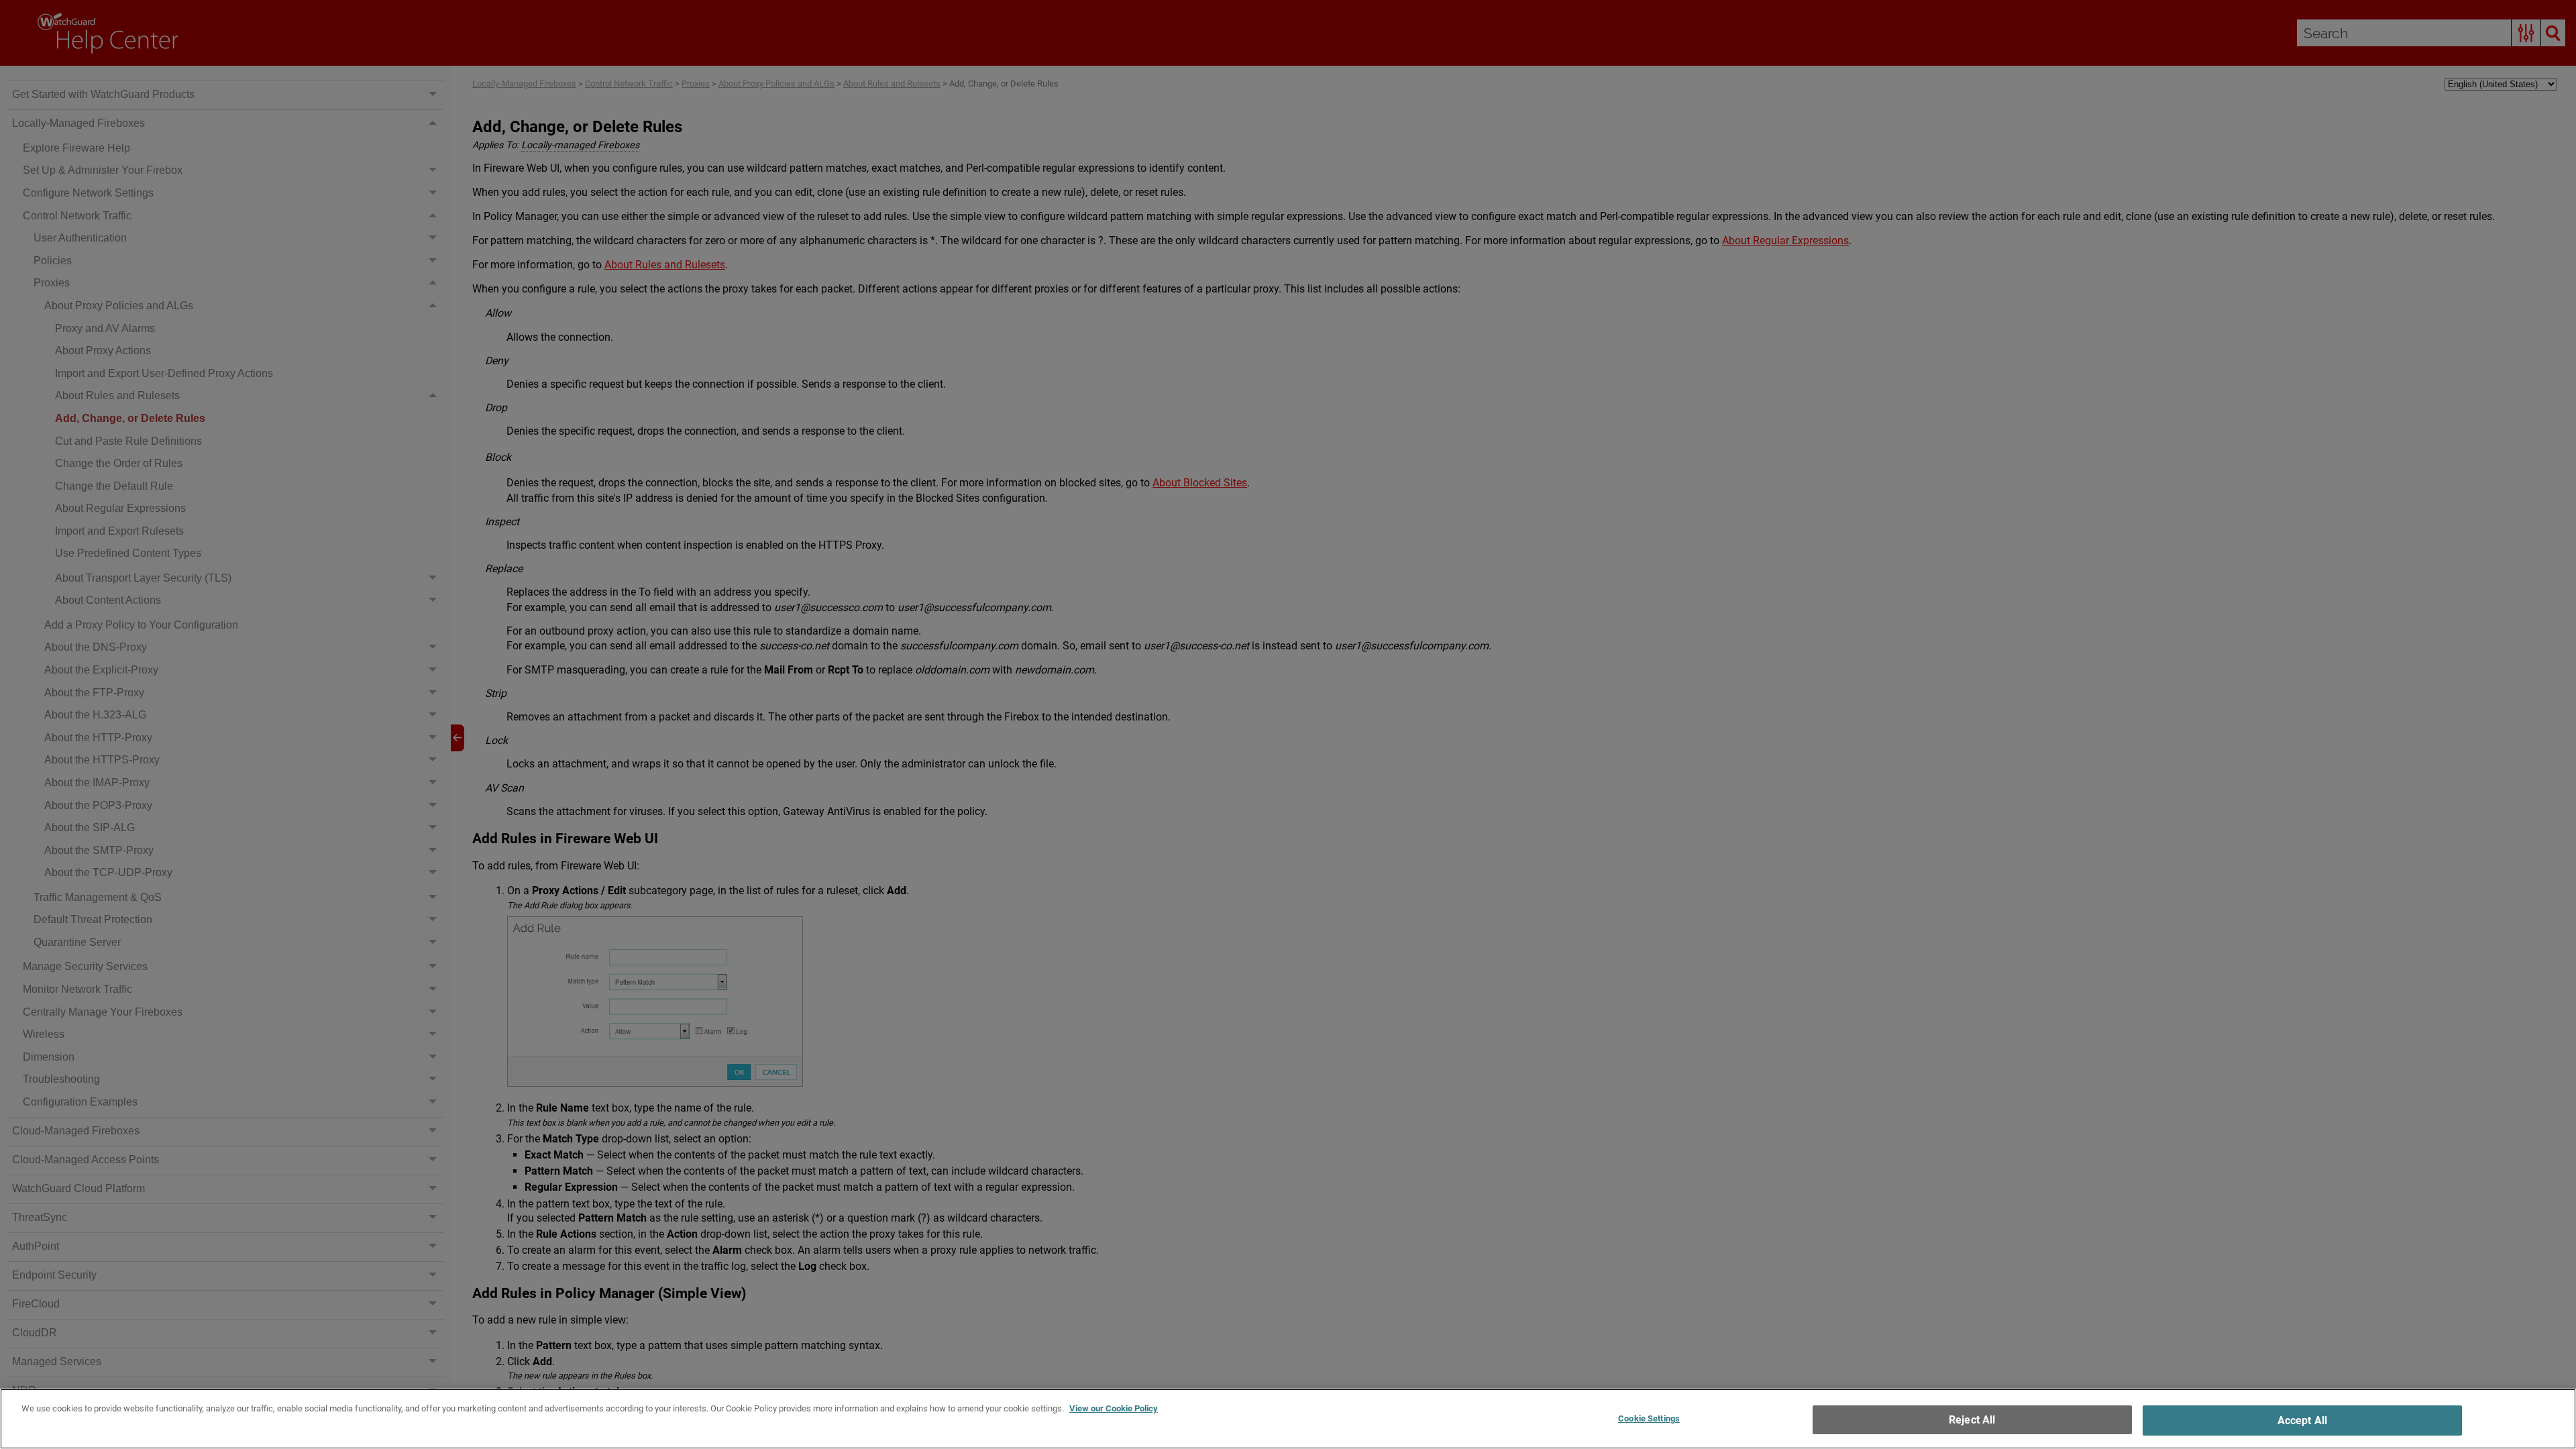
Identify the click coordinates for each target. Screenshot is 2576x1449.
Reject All (1972, 1420)
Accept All (2303, 1420)
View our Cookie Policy (1114, 1408)
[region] (1288, 1419)
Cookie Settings (1649, 1418)
